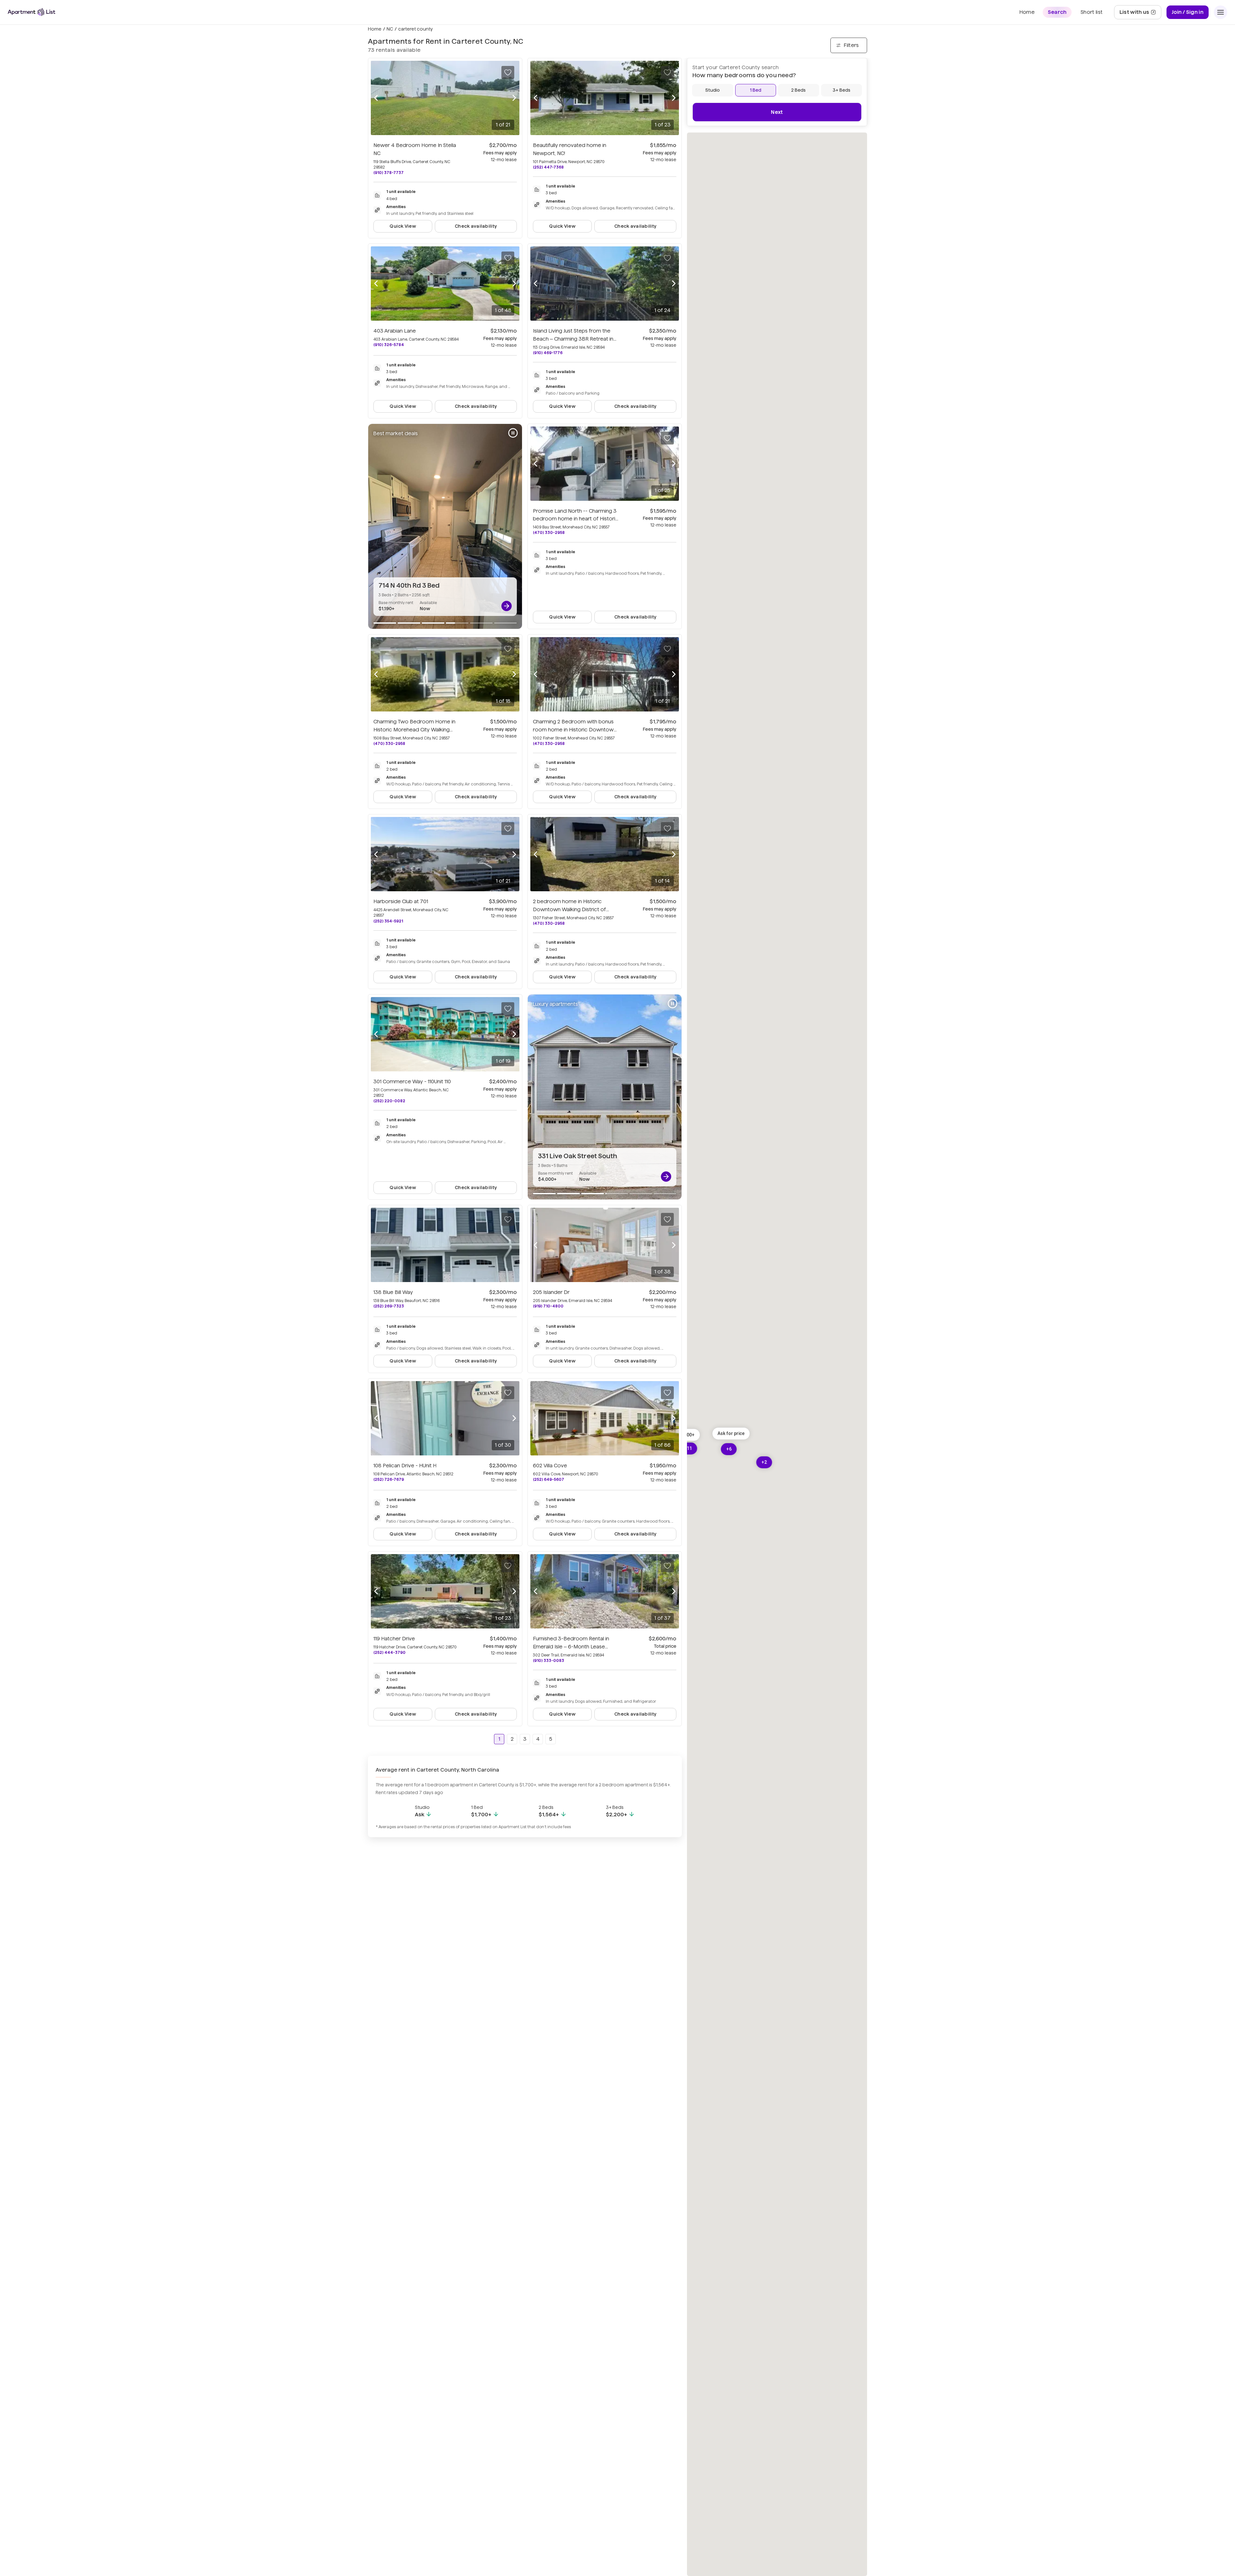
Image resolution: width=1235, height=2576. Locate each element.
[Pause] (513, 433)
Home (375, 29)
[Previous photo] (376, 98)
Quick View (403, 226)
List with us (1140, 14)
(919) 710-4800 (548, 1306)
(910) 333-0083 (549, 1660)
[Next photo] (514, 98)
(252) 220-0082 (389, 1101)
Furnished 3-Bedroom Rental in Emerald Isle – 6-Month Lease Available (571, 1647)
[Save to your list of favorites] (508, 72)
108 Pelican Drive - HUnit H (405, 1466)
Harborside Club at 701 (401, 901)
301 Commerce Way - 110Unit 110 (412, 1082)
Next (777, 112)
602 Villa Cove (550, 1466)
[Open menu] (1221, 12)
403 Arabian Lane (395, 331)
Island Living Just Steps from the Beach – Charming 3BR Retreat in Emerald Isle (573, 339)
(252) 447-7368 (548, 167)
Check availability (476, 226)
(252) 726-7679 (389, 1479)
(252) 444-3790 (389, 1652)
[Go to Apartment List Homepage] (32, 12)
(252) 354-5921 (388, 921)
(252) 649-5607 (549, 1479)
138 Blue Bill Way (393, 1292)
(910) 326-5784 (389, 345)
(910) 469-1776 (548, 353)
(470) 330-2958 (549, 532)
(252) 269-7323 (389, 1306)
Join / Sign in (1188, 12)
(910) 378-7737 (389, 173)
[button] (731, 1433)
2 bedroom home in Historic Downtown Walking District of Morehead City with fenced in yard (575, 909)
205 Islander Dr (551, 1292)
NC (390, 29)
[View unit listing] (507, 606)
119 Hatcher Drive (394, 1639)
